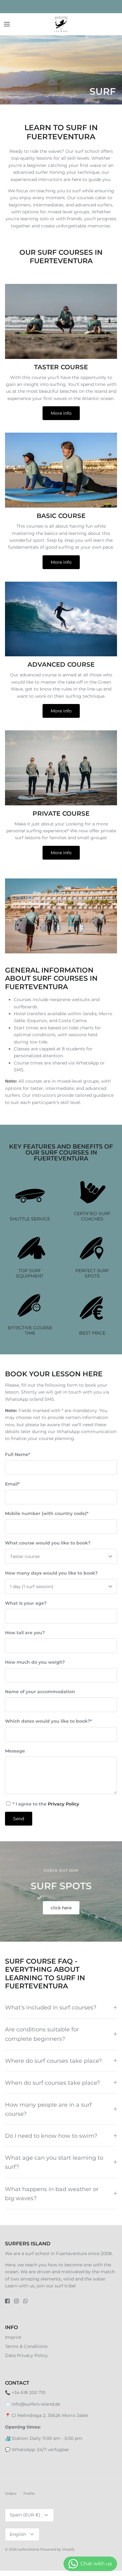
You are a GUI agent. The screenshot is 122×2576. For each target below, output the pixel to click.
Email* (12, 1484)
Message (15, 1751)
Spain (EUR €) (25, 2515)
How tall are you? (25, 1633)
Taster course (25, 1556)
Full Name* (18, 1454)
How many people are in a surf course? (48, 2109)
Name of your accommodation (40, 1692)
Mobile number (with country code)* (47, 1513)
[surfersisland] (61, 24)
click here (61, 1908)
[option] (61, 70)
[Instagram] (16, 2301)
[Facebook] (7, 2301)
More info (61, 413)
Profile (29, 2493)
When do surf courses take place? (53, 2083)
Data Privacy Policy (26, 2355)
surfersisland (28, 2549)
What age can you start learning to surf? (54, 2162)
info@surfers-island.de (36, 2404)
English (18, 2534)
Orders (11, 2493)
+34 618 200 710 (28, 2392)
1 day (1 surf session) (32, 1587)
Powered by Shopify (58, 2549)
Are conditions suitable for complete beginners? (42, 2034)
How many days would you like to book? (51, 1573)
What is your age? (26, 1603)
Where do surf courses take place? (53, 2061)
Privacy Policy (64, 1804)
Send (19, 1819)
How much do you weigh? (35, 1662)
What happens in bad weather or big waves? (52, 2194)
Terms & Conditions (26, 2346)
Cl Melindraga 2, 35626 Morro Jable (50, 2415)
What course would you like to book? (48, 1543)
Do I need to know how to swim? (51, 2136)
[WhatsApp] (25, 2301)
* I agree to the (45, 1804)
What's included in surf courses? (51, 2007)
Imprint (13, 2337)
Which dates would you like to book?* (48, 1721)
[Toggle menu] (7, 24)
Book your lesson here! (61, 7)
